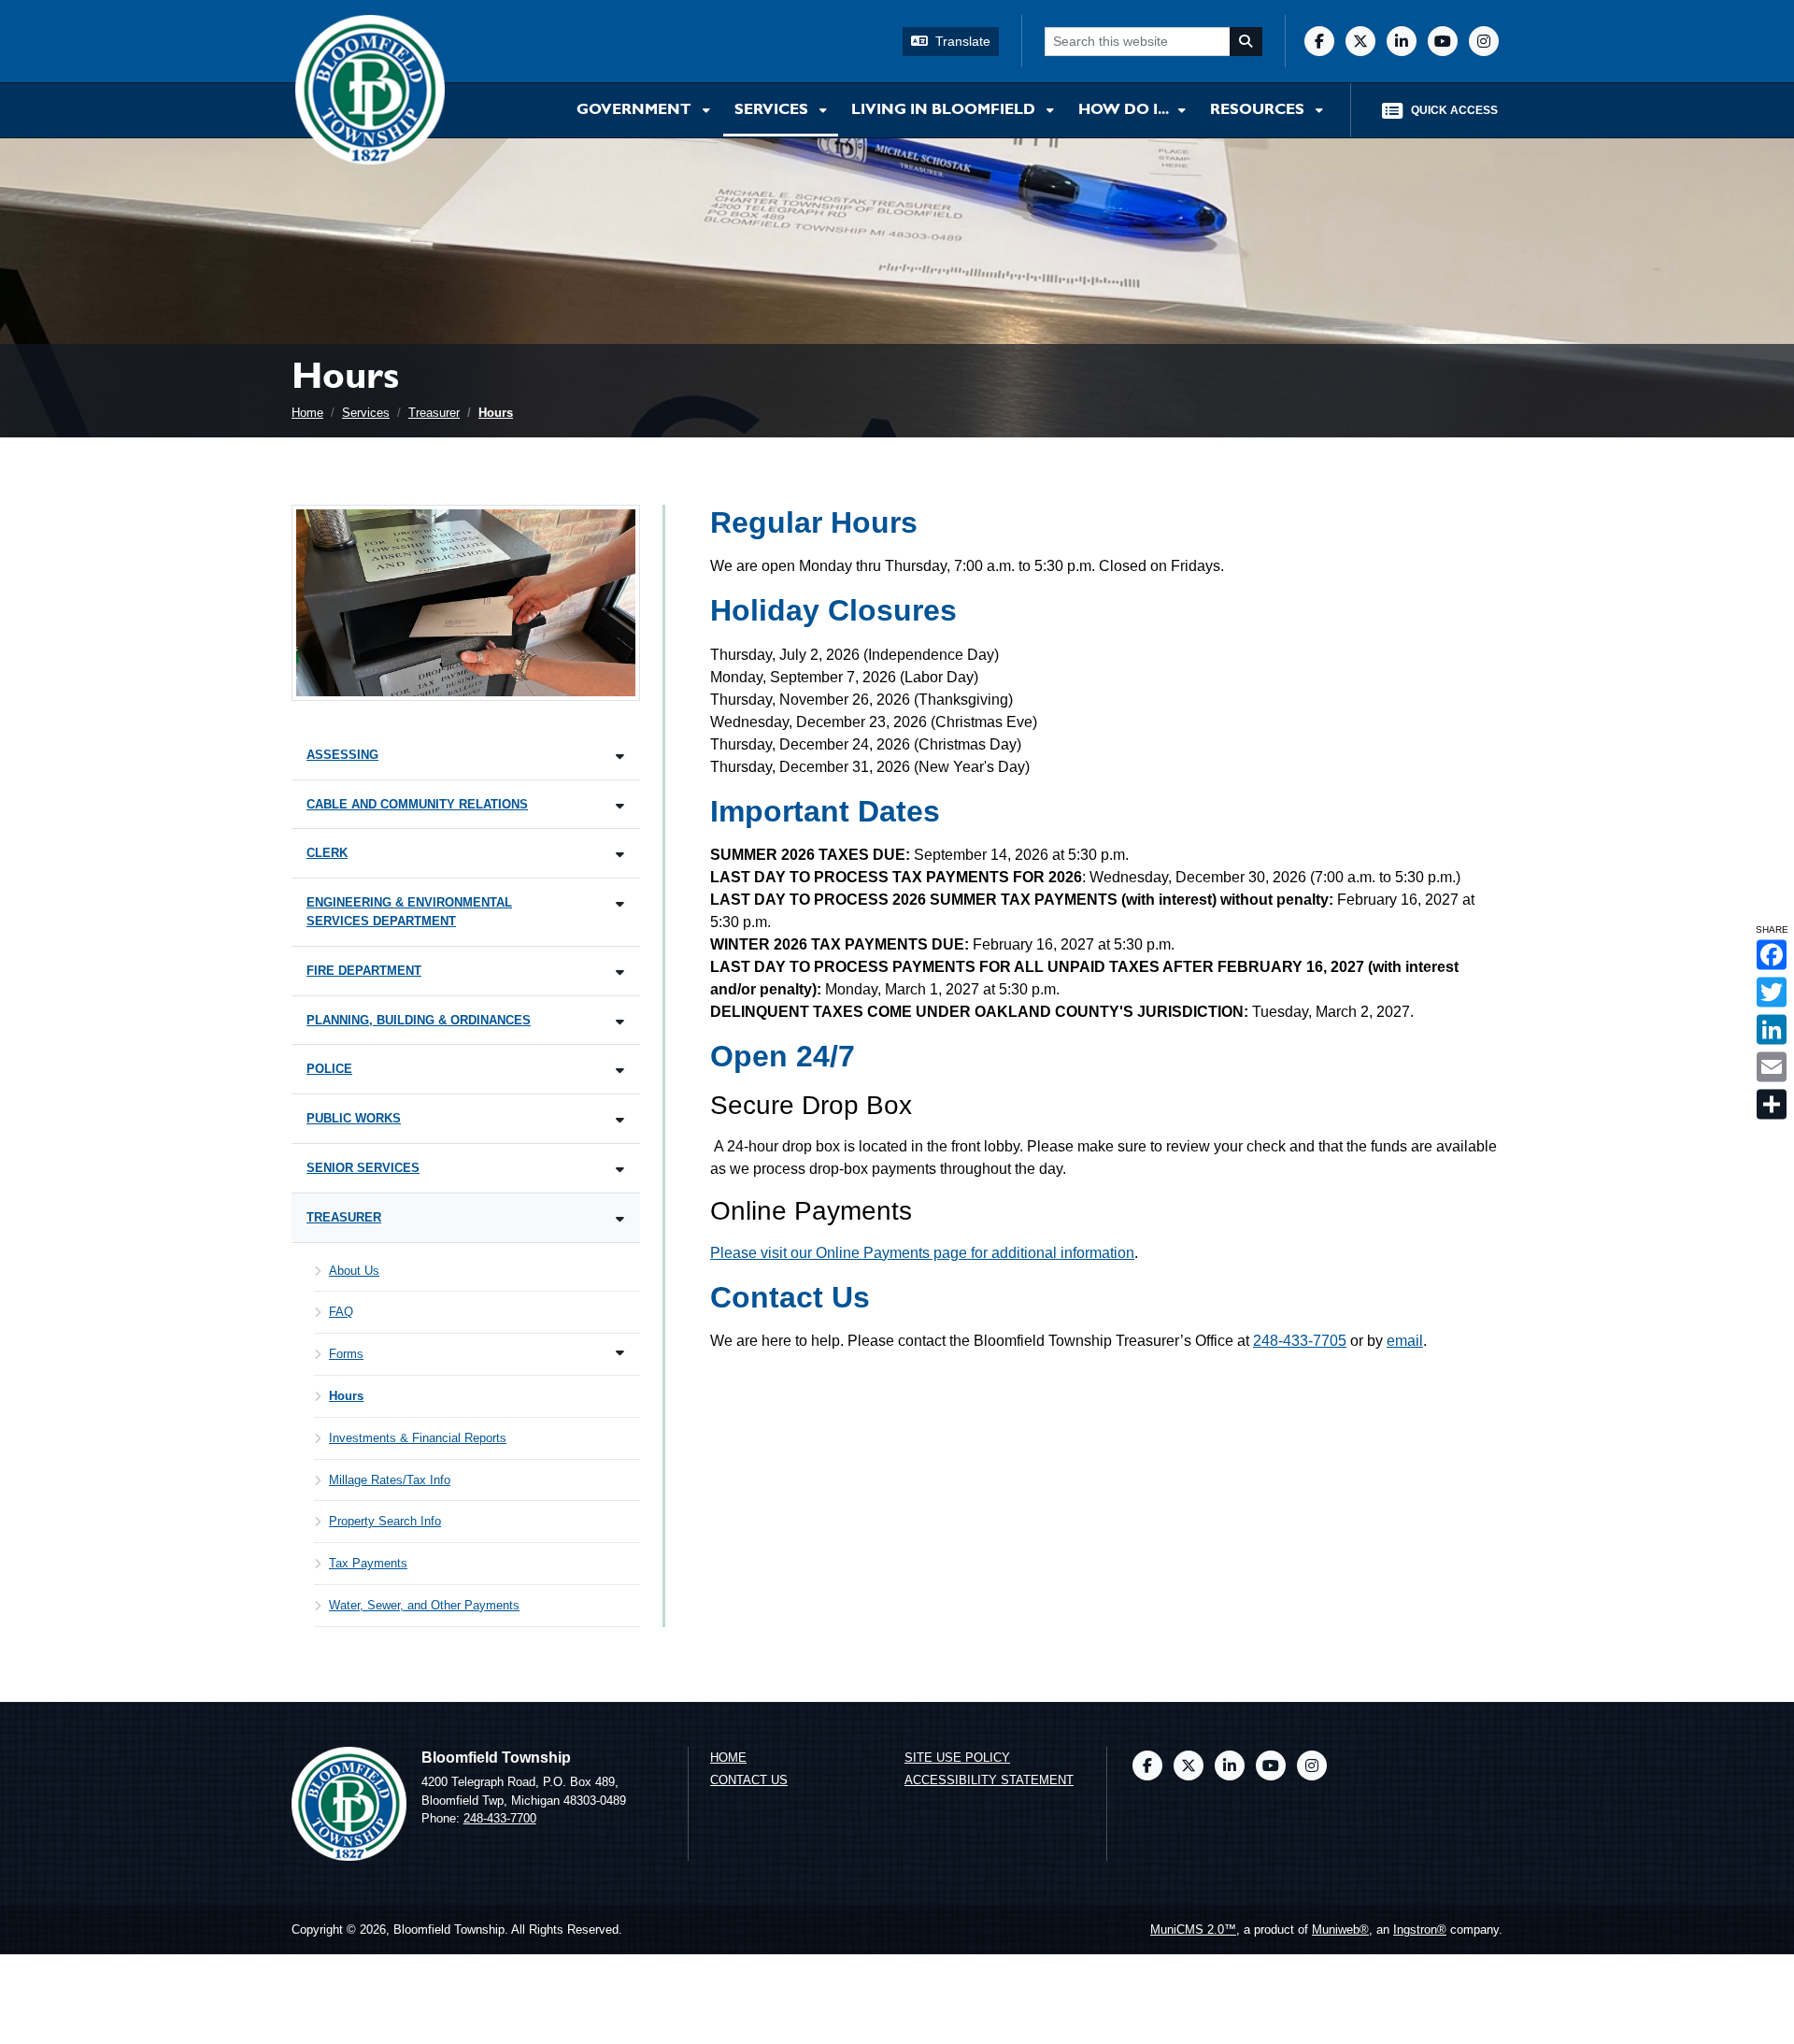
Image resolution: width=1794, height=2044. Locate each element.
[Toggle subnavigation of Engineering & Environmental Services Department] (620, 904)
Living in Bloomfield (945, 110)
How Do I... (1125, 110)
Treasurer (434, 413)
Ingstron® (1420, 1930)
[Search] (1246, 42)
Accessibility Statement (989, 1780)
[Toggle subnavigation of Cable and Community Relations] (620, 806)
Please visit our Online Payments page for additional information (922, 1253)
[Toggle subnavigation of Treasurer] (620, 1219)
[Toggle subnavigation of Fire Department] (620, 972)
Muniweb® (1340, 1930)
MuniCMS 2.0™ (1193, 1930)
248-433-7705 (1300, 1341)
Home (307, 413)
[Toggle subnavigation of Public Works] (620, 1120)
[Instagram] (1484, 41)
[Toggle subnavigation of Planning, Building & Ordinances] (620, 1022)
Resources (1259, 110)
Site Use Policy (957, 1758)
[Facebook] (1319, 41)
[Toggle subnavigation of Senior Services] (620, 1170)
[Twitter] (1360, 41)
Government (636, 110)
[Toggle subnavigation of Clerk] (620, 855)
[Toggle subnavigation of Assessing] (620, 757)
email (1405, 1341)
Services (773, 110)
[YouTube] (1443, 41)
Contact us (749, 1780)
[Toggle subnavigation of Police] (620, 1071)
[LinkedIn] (1402, 41)
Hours (496, 413)
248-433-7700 (500, 1818)
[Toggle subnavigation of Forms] (620, 1353)
